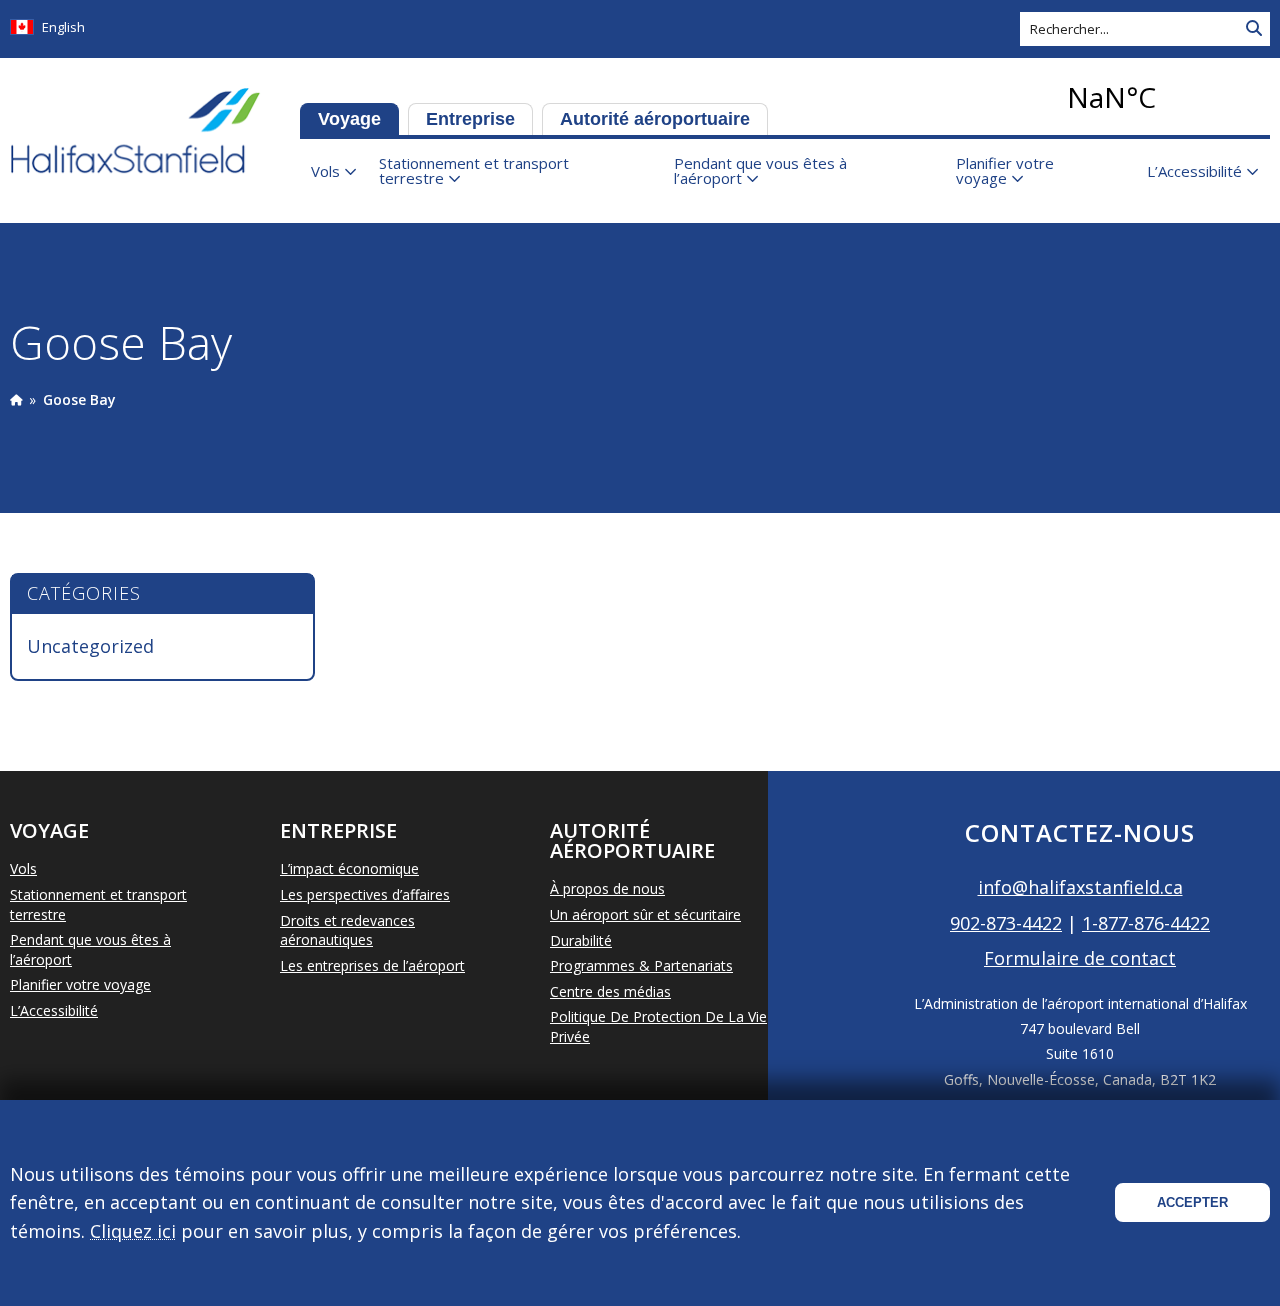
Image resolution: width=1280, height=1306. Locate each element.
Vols (325, 171)
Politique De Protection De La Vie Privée (658, 1026)
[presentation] (16, 399)
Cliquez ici (133, 1231)
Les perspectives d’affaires (365, 894)
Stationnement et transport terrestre (474, 170)
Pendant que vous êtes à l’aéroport (760, 170)
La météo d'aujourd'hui (1165, 97)
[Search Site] (1254, 29)
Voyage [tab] (349, 119)
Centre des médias (610, 991)
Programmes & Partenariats (641, 965)
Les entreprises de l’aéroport (372, 965)
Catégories (84, 593)
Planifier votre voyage (1005, 170)
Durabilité (581, 940)
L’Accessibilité (1194, 171)
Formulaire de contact (1080, 958)
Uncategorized (90, 646)
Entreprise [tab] (470, 119)
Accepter (1192, 1202)
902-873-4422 (1006, 923)
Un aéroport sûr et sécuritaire (645, 914)
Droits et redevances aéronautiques (347, 930)
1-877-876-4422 (1146, 923)
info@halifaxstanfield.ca (1080, 887)
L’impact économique (349, 868)
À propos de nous (607, 888)
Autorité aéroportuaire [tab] (655, 119)
